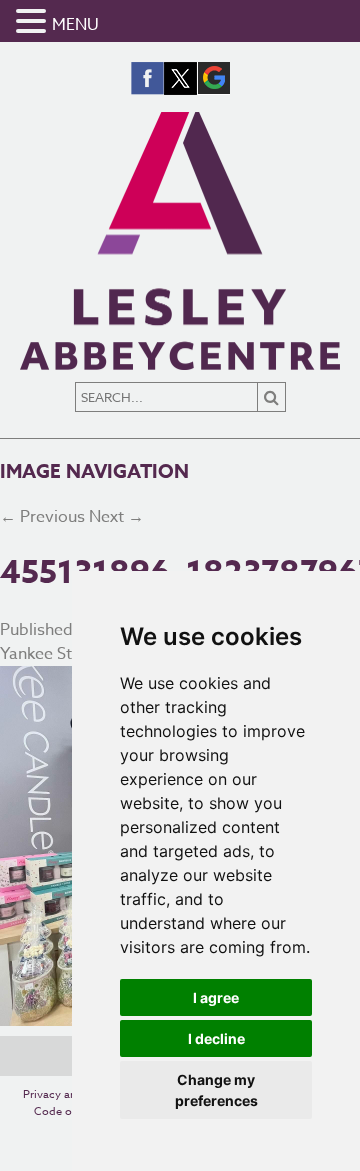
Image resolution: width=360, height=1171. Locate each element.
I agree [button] (216, 997)
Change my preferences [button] (216, 1090)
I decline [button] (216, 1038)
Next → (116, 517)
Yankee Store (48, 654)
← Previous (42, 517)
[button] (34, 22)
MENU (75, 25)
